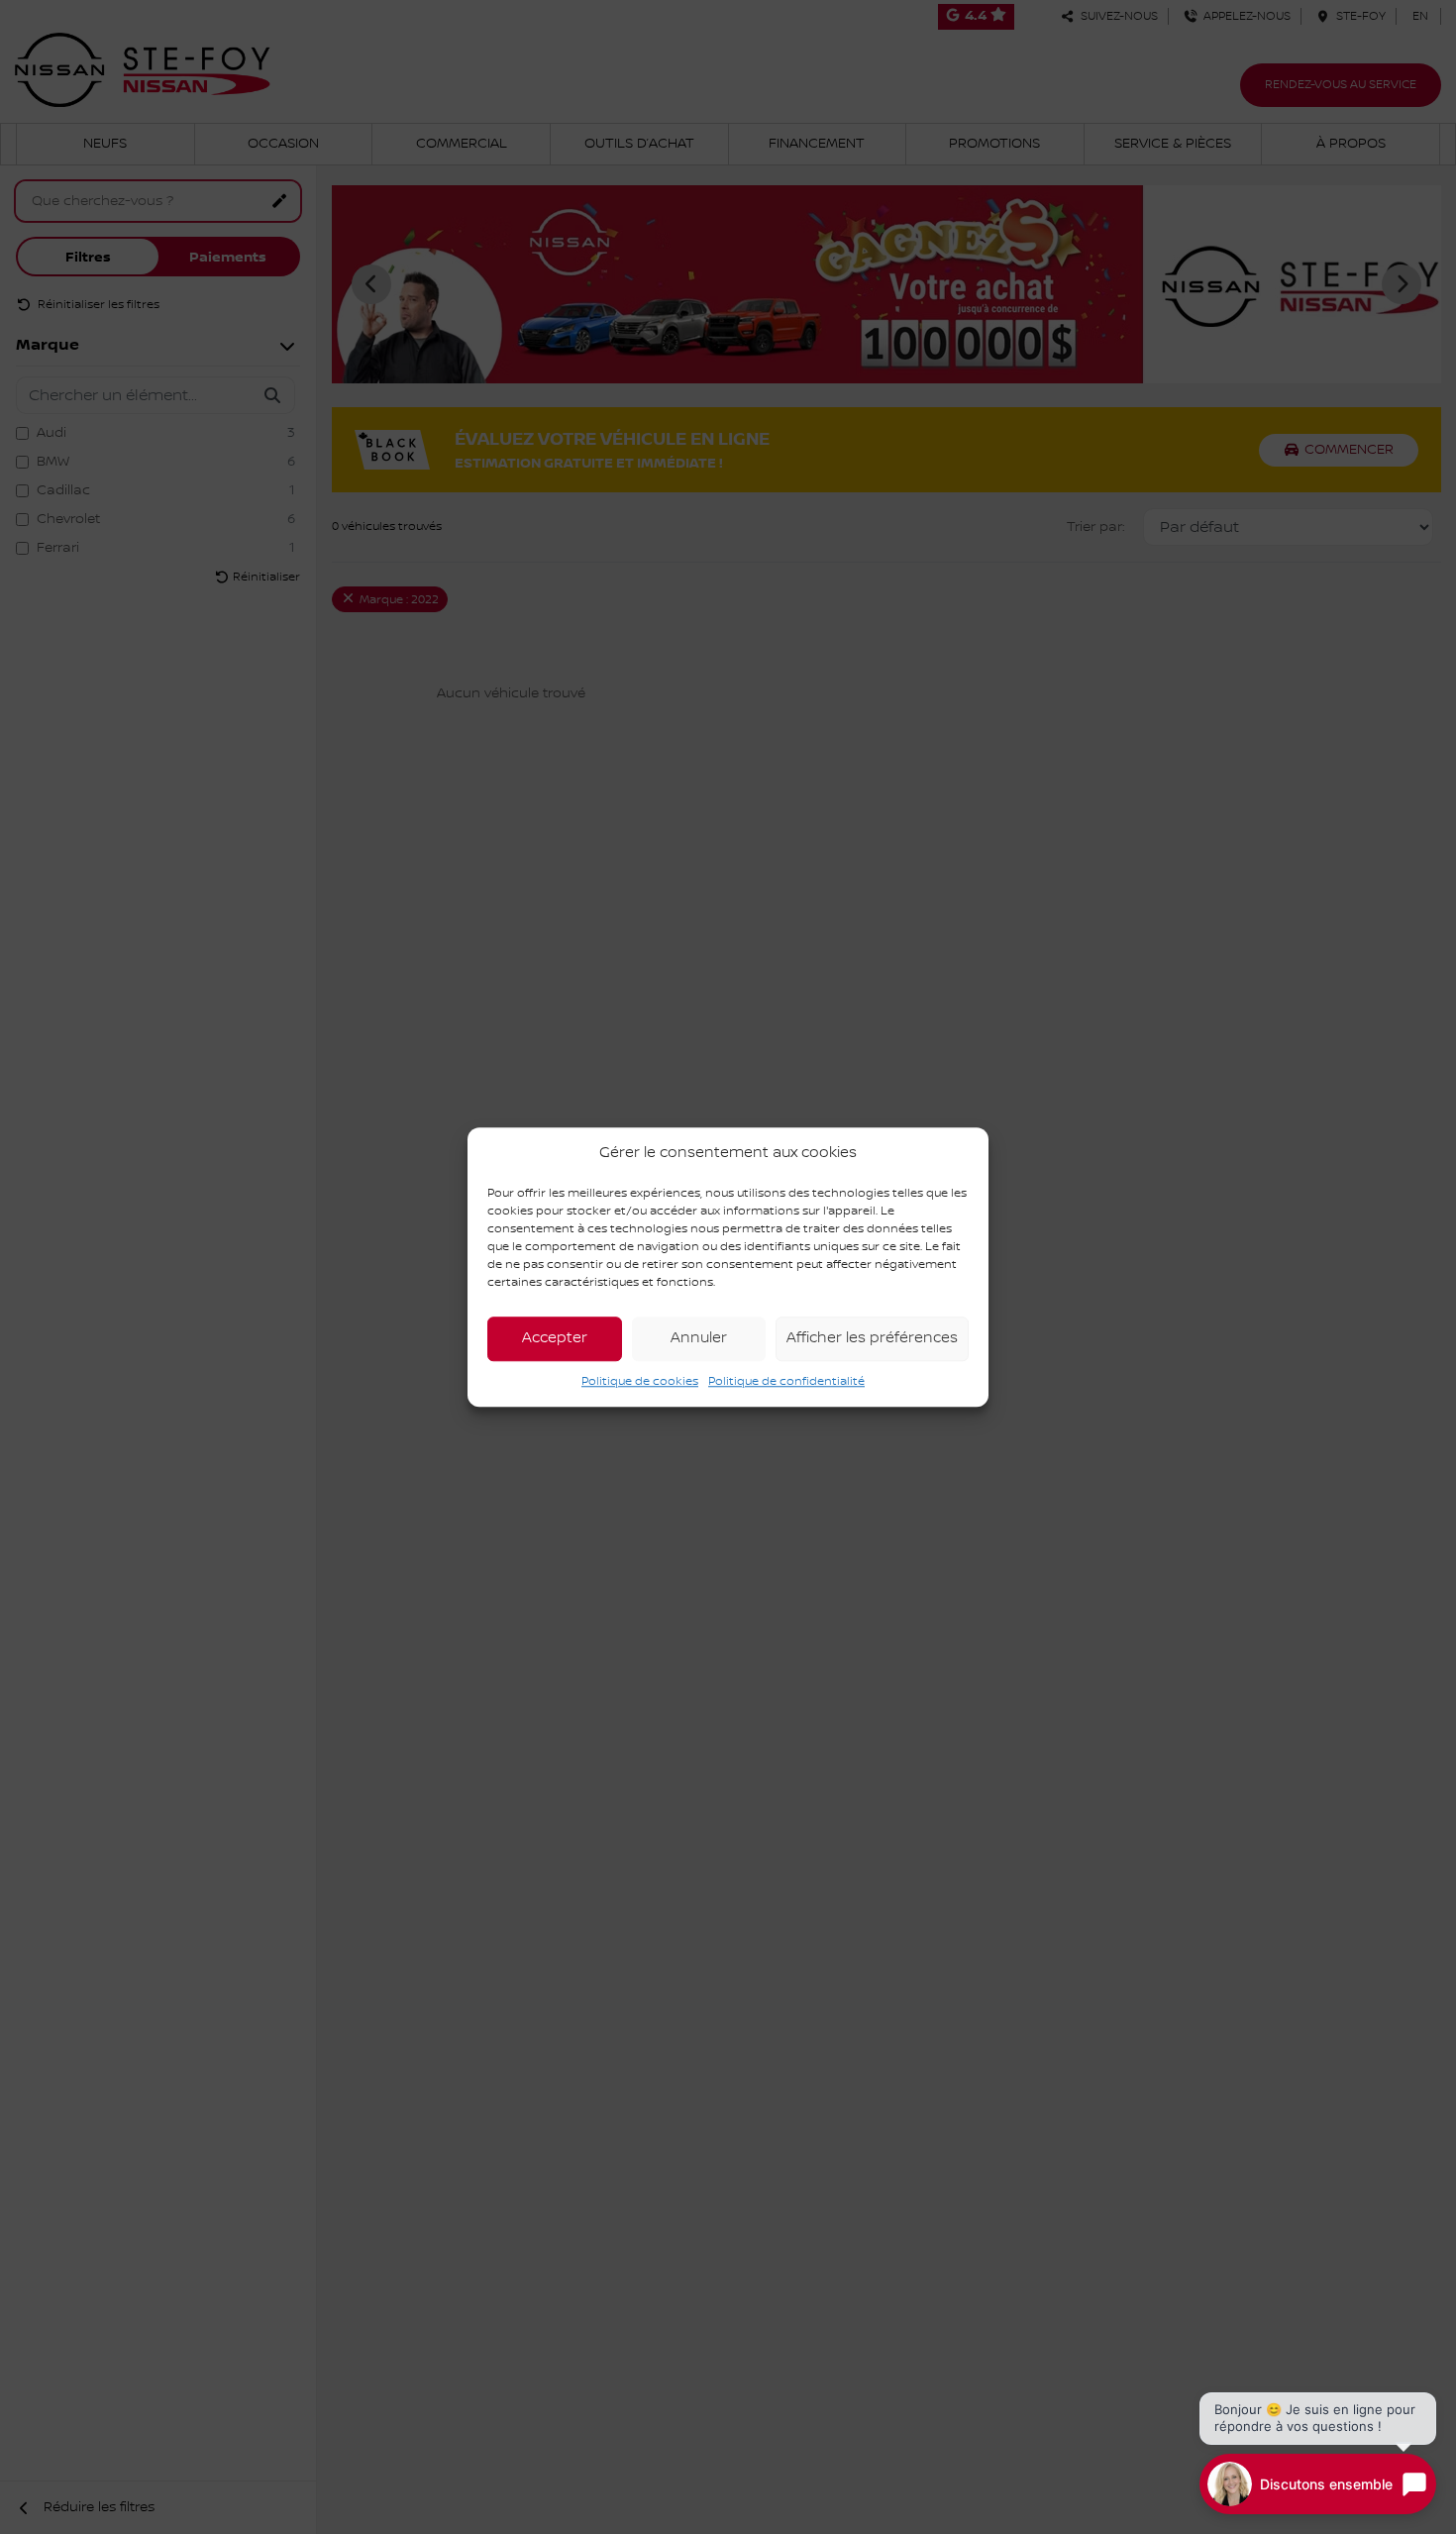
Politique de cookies (640, 1381)
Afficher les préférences (872, 1338)
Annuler (699, 1338)
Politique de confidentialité (786, 1381)
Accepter (555, 1338)
